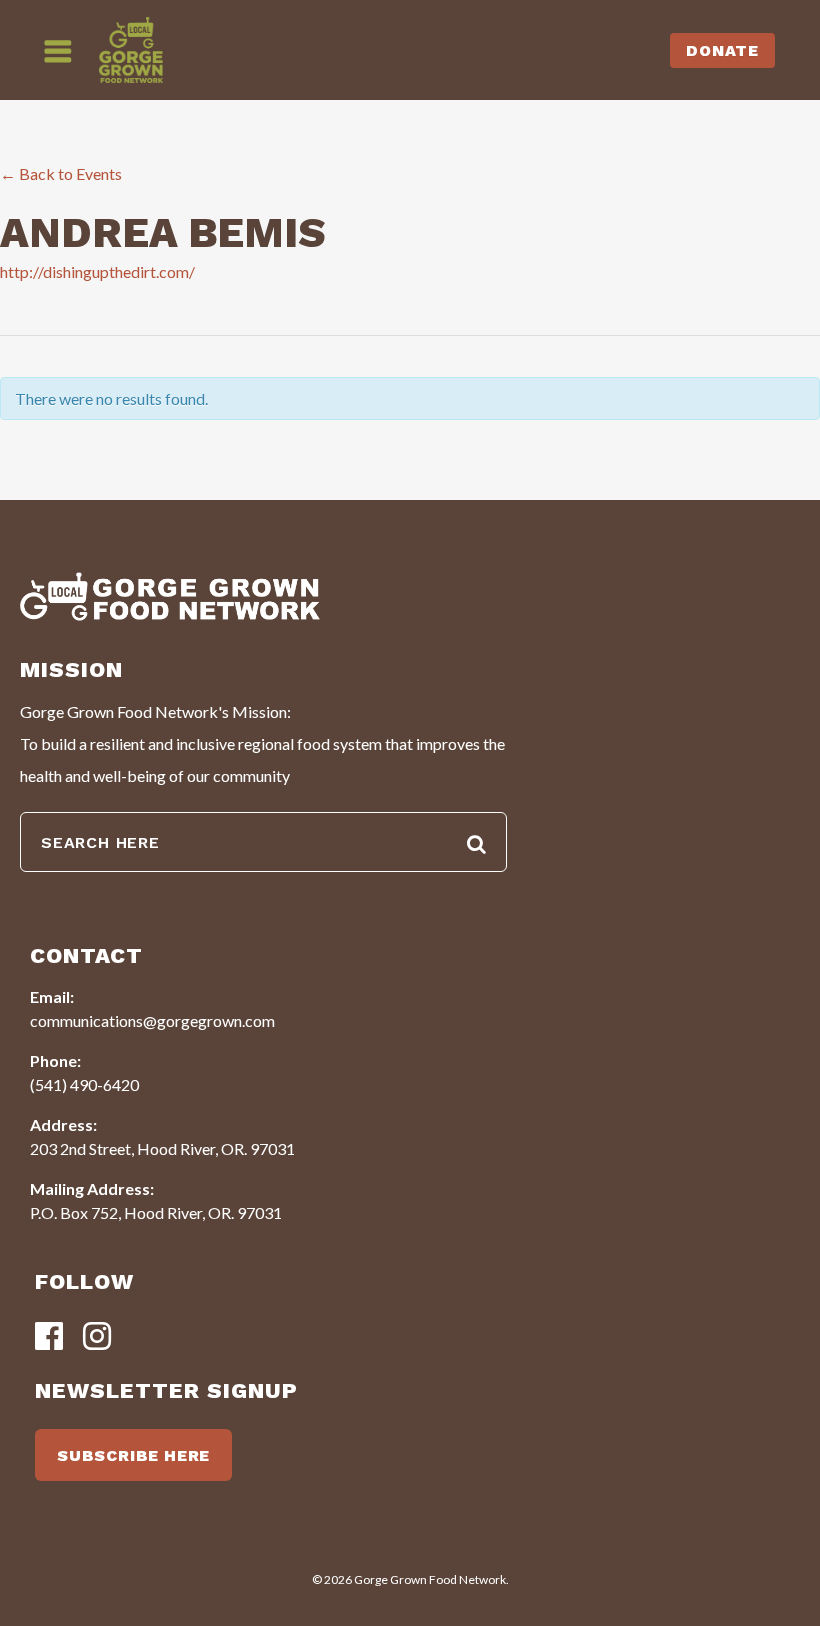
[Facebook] (49, 1337)
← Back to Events (61, 173)
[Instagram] (97, 1337)
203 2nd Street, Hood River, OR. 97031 (162, 1148)
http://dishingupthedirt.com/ (97, 271)
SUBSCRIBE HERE (133, 1455)
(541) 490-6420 (84, 1084)
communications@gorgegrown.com (152, 1020)
